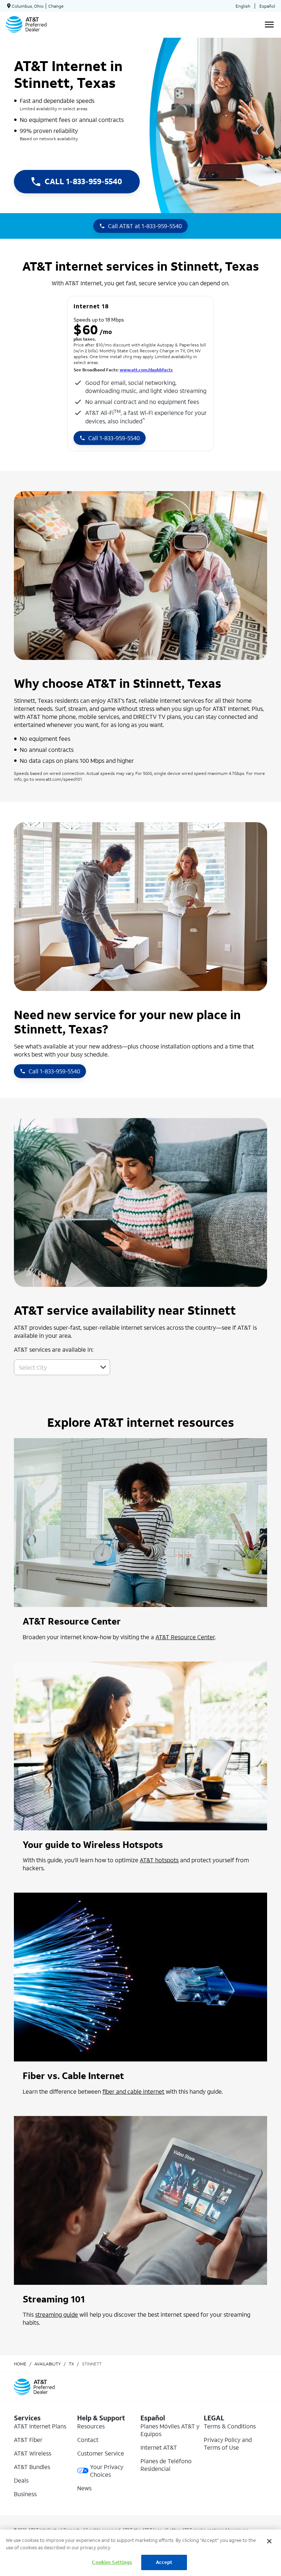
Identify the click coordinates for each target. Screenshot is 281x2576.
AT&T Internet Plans (40, 2426)
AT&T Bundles (32, 2467)
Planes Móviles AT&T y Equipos (170, 2430)
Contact (88, 2440)
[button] (103, 1367)
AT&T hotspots (159, 1860)
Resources (91, 2426)
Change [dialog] (56, 6)
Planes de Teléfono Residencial (166, 2465)
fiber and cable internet (133, 2091)
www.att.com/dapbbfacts (146, 370)
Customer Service (101, 2453)
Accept (164, 2562)
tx (71, 2364)
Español (267, 6)
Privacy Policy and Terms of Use (228, 2443)
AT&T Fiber (28, 2440)
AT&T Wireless (33, 2453)
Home (20, 2364)
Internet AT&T (159, 2447)
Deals (21, 2480)
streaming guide (57, 2314)
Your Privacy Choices (107, 2471)
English (243, 6)
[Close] (269, 2541)
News (84, 2488)
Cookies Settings (112, 2562)
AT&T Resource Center (185, 1637)
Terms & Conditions (230, 2426)
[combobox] (54, 1367)
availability (48, 2364)
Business (25, 2494)
